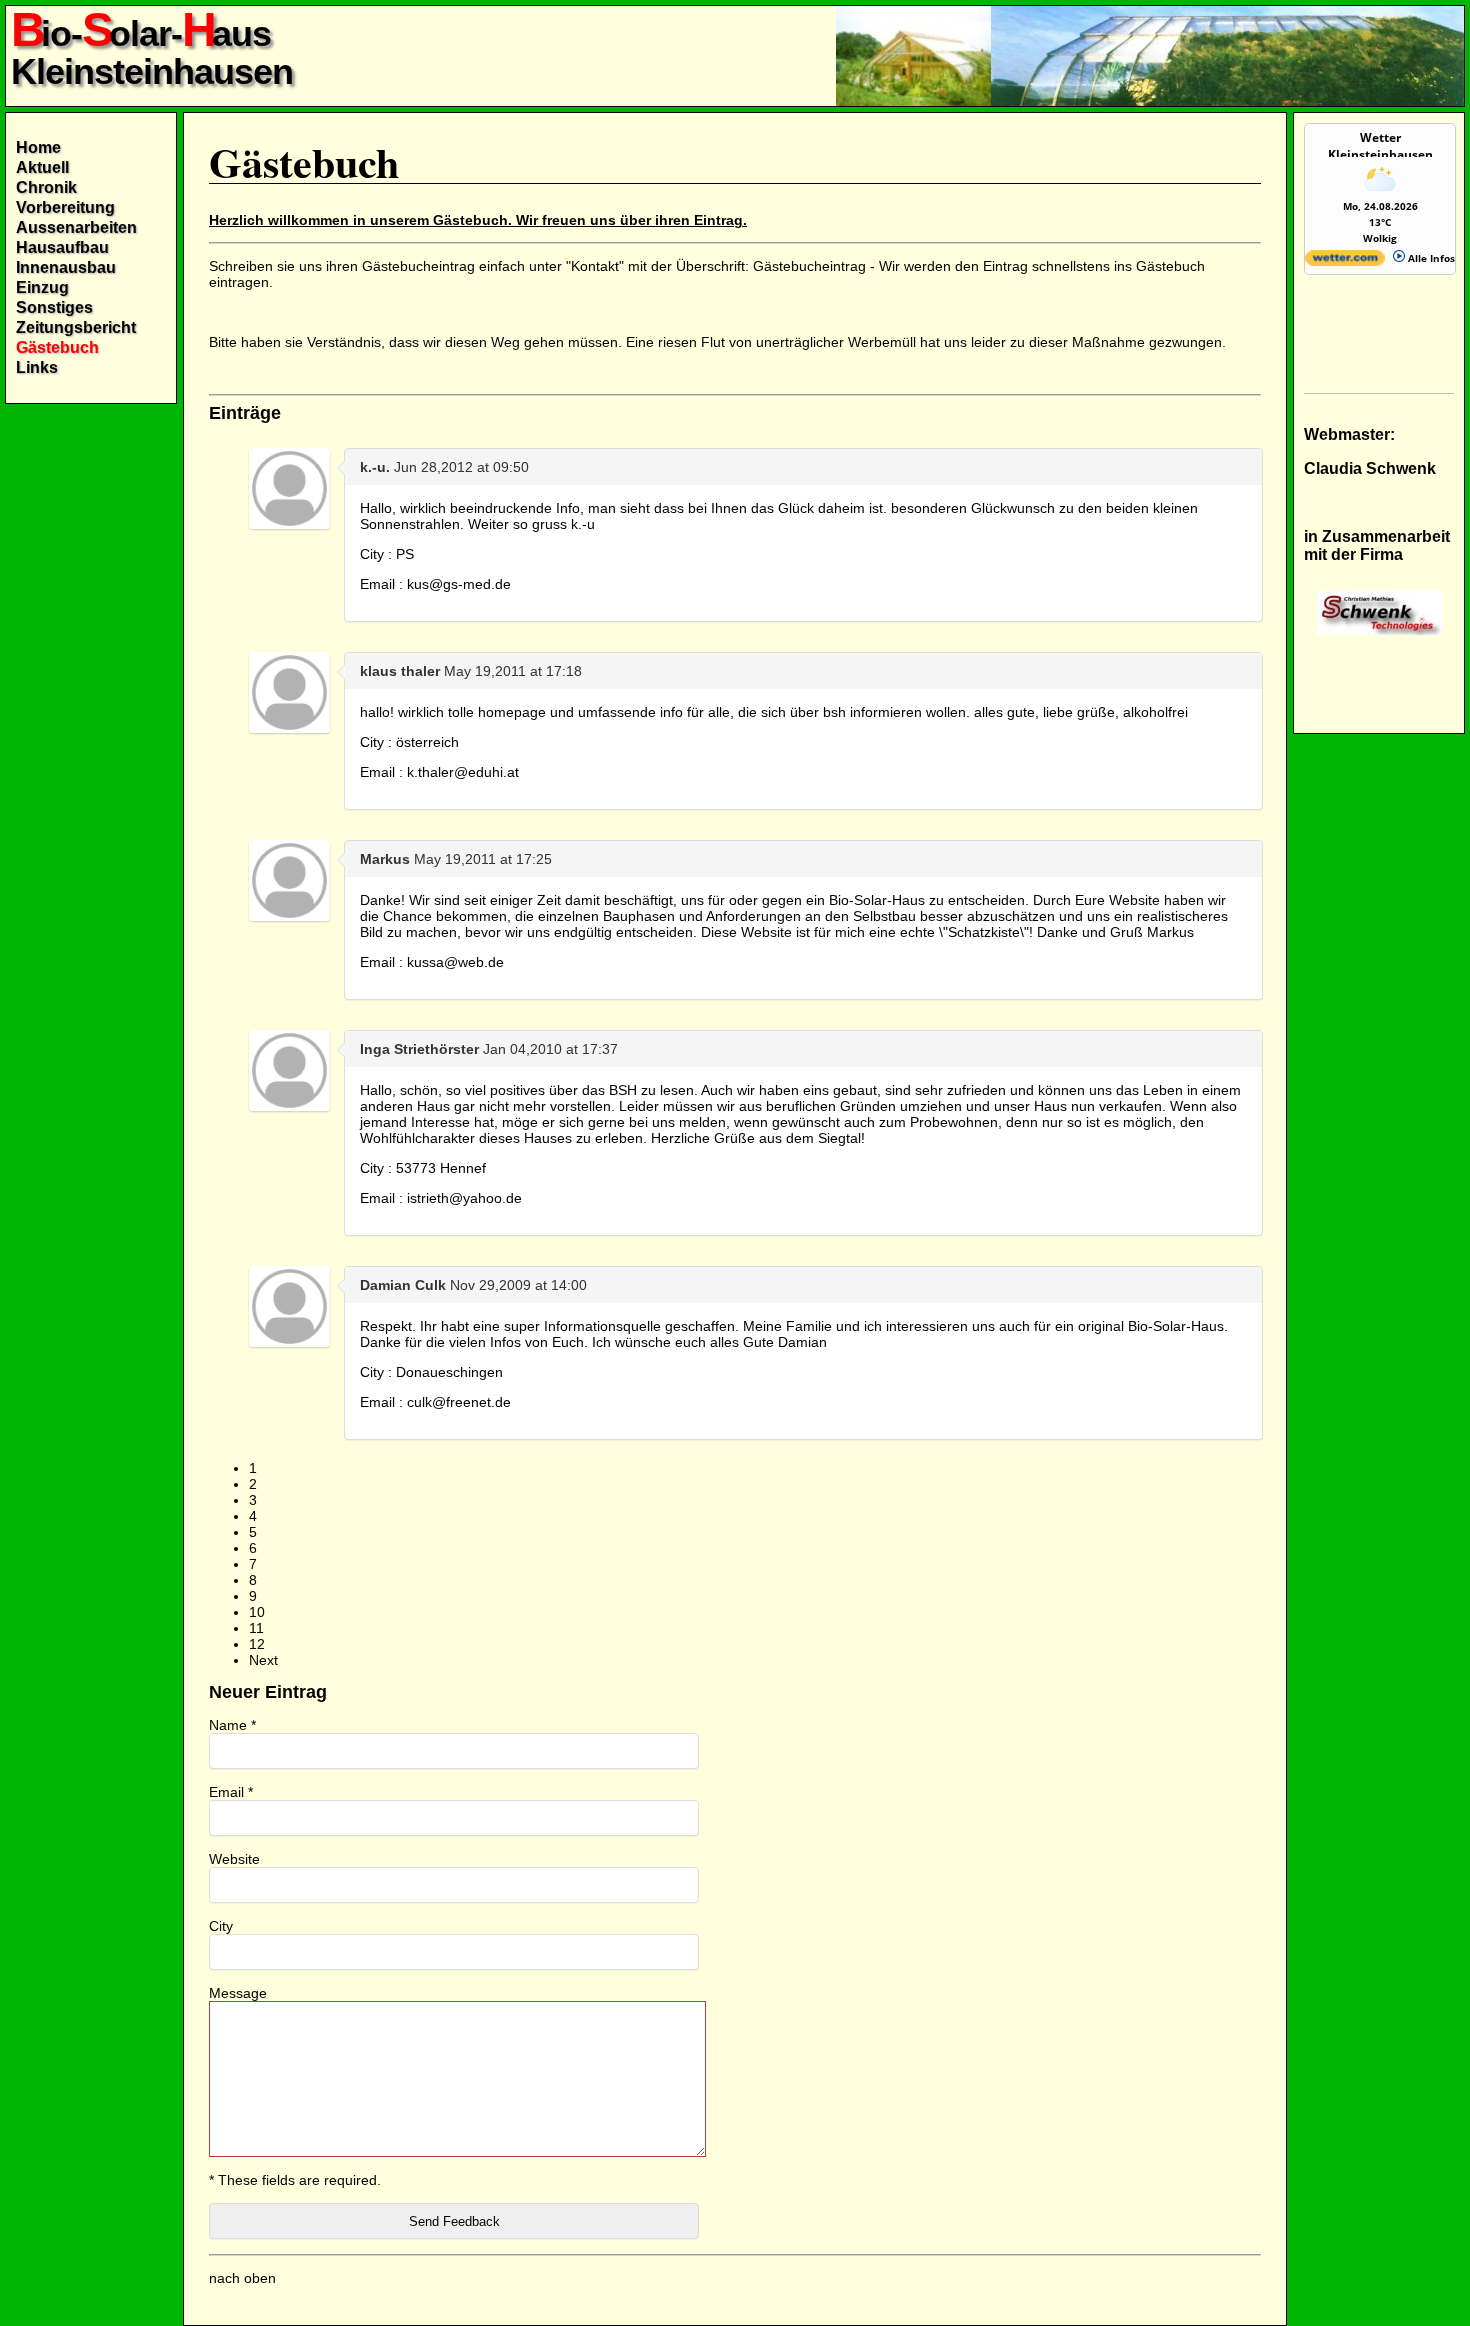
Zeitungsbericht (76, 327)
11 (256, 1628)
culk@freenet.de (459, 1402)
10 (257, 1612)
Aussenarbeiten (76, 227)
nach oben (242, 2278)
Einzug (42, 287)
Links (37, 367)
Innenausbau (66, 267)
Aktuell (42, 167)
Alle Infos (1430, 258)
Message (238, 1993)
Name (232, 1725)
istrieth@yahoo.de (464, 1198)
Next (263, 1660)
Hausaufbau (62, 247)
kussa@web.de (455, 962)
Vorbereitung (65, 207)
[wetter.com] (1345, 262)
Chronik (46, 187)
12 (257, 1644)
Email (231, 1792)
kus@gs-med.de (459, 584)
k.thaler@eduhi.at (463, 772)
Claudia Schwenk (1370, 468)
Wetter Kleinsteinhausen (1380, 146)
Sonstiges (54, 307)
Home (38, 147)
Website (234, 1859)
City (221, 1926)
